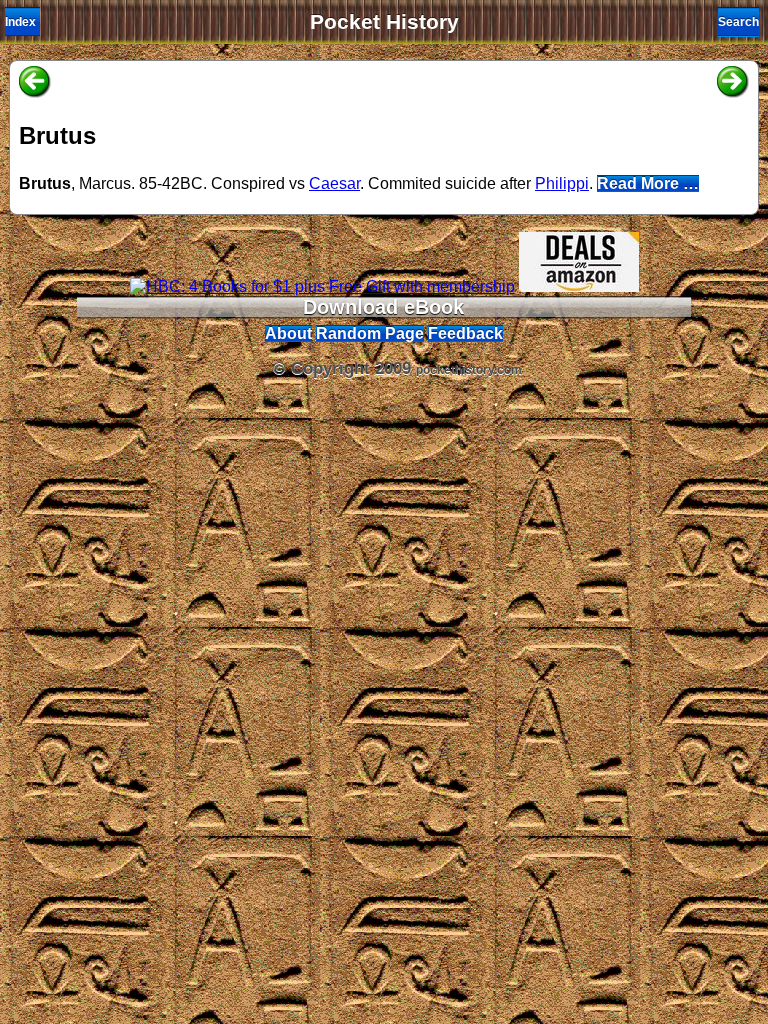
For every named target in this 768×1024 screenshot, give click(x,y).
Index (20, 22)
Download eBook (383, 307)
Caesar (334, 183)
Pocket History (384, 22)
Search (738, 22)
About (288, 333)
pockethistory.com (469, 370)
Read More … (648, 183)
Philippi (562, 183)
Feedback (465, 333)
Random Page (370, 333)
